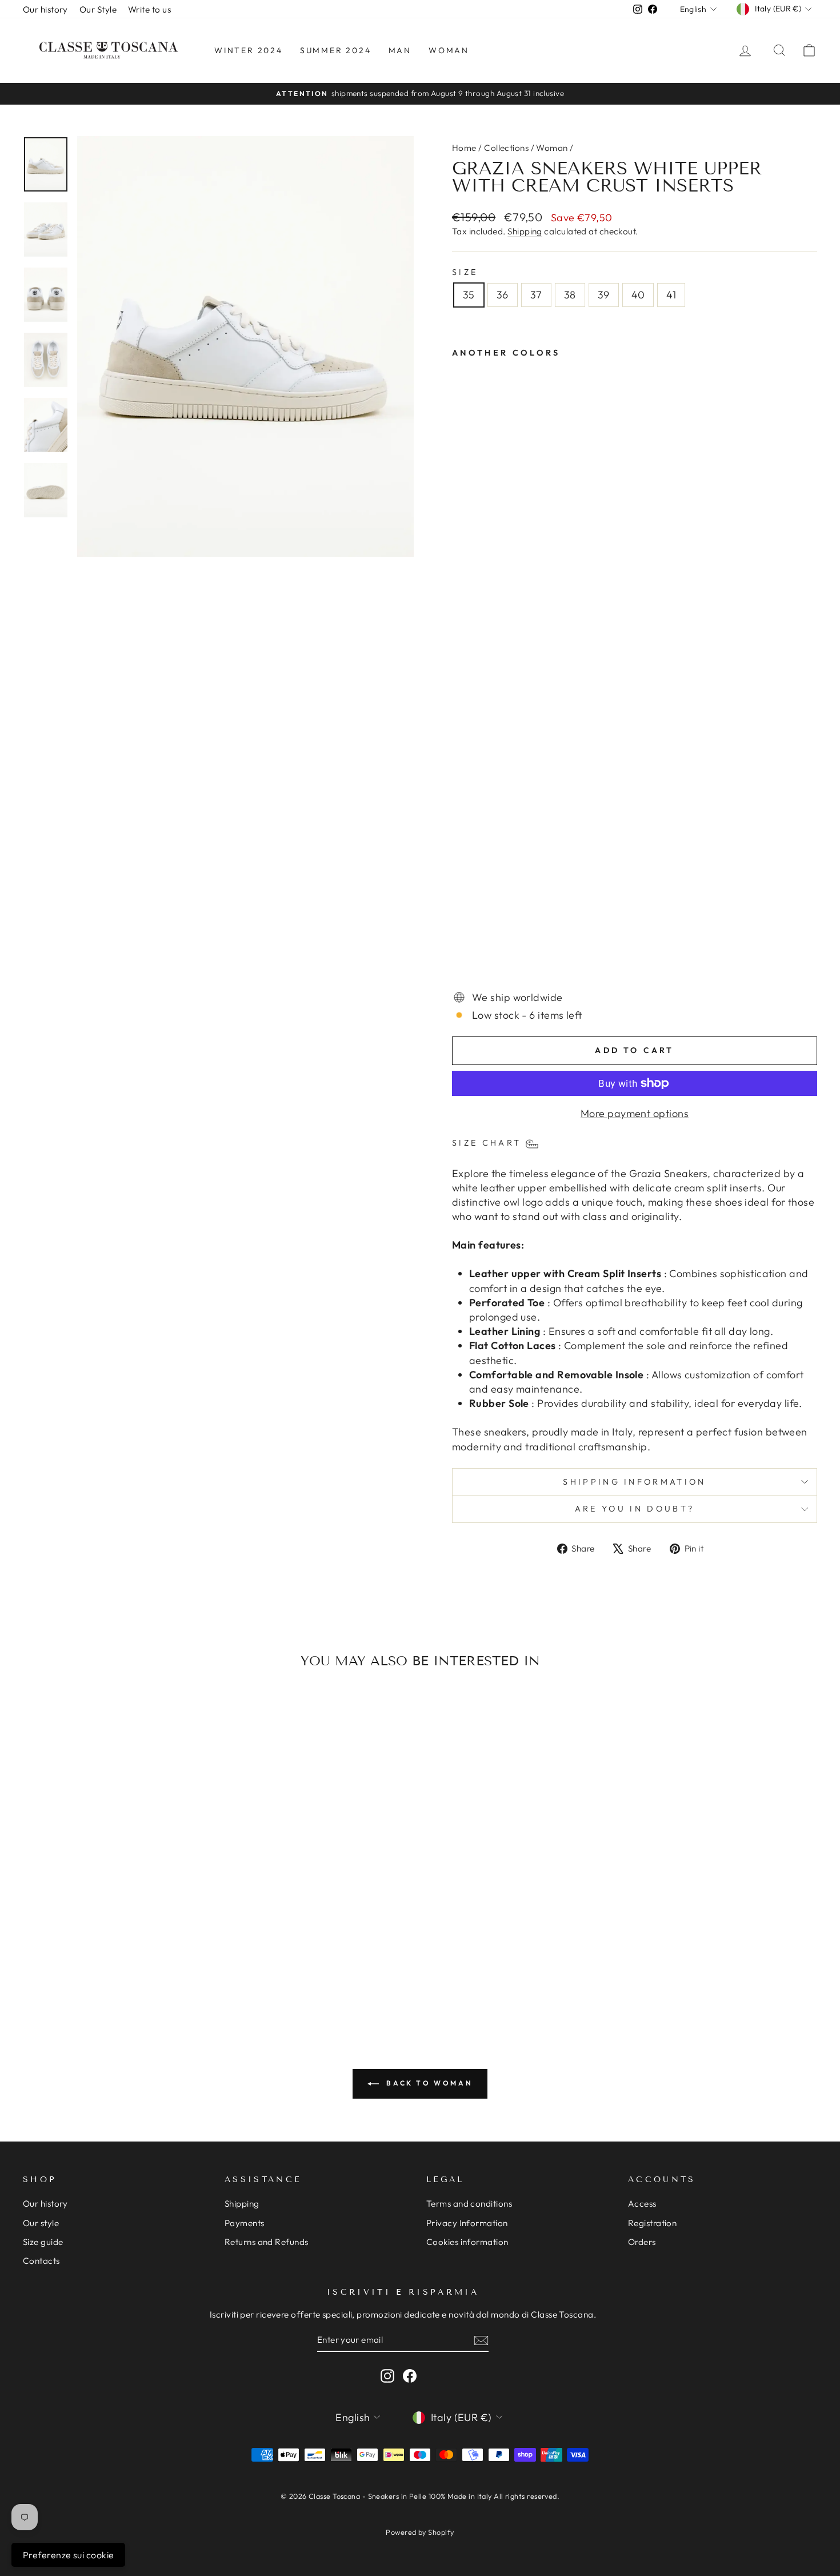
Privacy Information (467, 2223)
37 (536, 295)
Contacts (41, 2261)
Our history (45, 9)
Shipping (525, 231)
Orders (642, 2242)
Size (465, 272)
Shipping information (634, 1482)
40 (638, 295)
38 (570, 295)
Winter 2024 (249, 50)
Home (464, 148)
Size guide (43, 2242)
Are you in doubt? (635, 1509)
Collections (506, 148)
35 (469, 295)
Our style (41, 2223)
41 (671, 295)
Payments (245, 2223)
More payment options (635, 1113)
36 (503, 295)
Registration (652, 2223)
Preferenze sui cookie (68, 2555)
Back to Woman (428, 2083)
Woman (449, 50)
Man (400, 50)
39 (604, 295)
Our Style (98, 9)
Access (642, 2204)
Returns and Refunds (267, 2242)
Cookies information (467, 2242)
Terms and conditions (469, 2204)
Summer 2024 (336, 50)
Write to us (149, 9)
